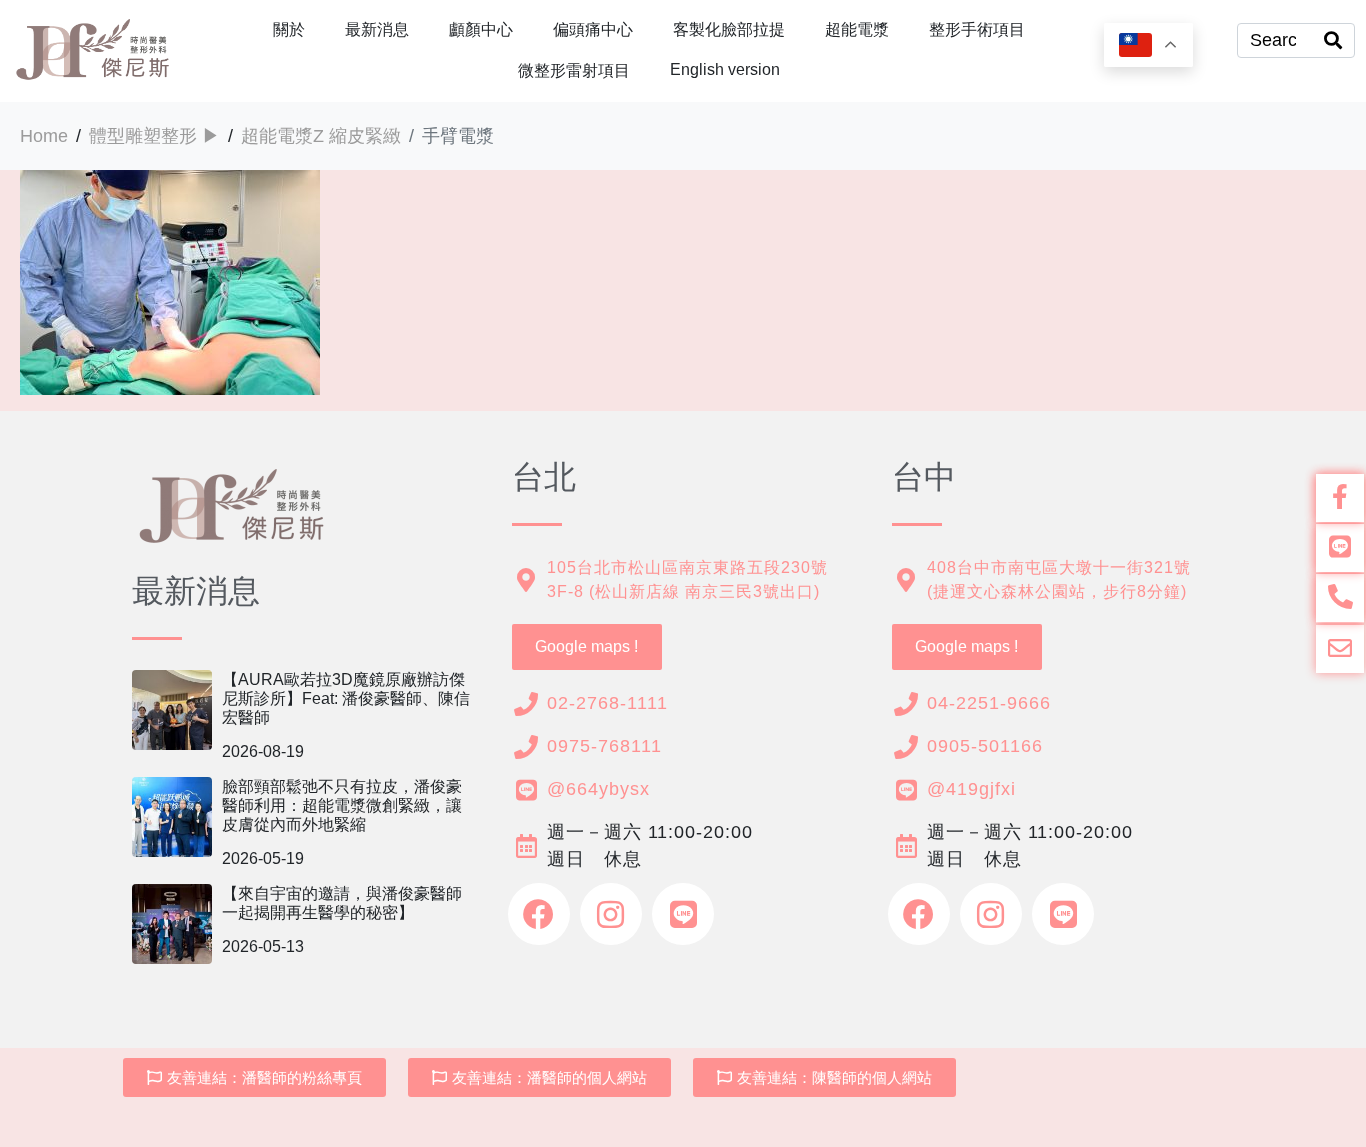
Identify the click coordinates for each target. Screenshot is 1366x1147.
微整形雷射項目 (574, 70)
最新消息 (377, 29)
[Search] (1333, 40)
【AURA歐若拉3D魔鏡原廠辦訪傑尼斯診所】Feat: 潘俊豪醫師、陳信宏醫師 (346, 698)
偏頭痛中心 (593, 29)
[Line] (683, 914)
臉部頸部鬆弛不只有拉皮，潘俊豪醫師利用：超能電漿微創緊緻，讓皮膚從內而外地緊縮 (342, 805)
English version (725, 69)
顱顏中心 (481, 29)
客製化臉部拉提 (729, 29)
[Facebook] (539, 914)
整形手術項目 (977, 29)
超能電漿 (857, 29)
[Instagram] (611, 914)
